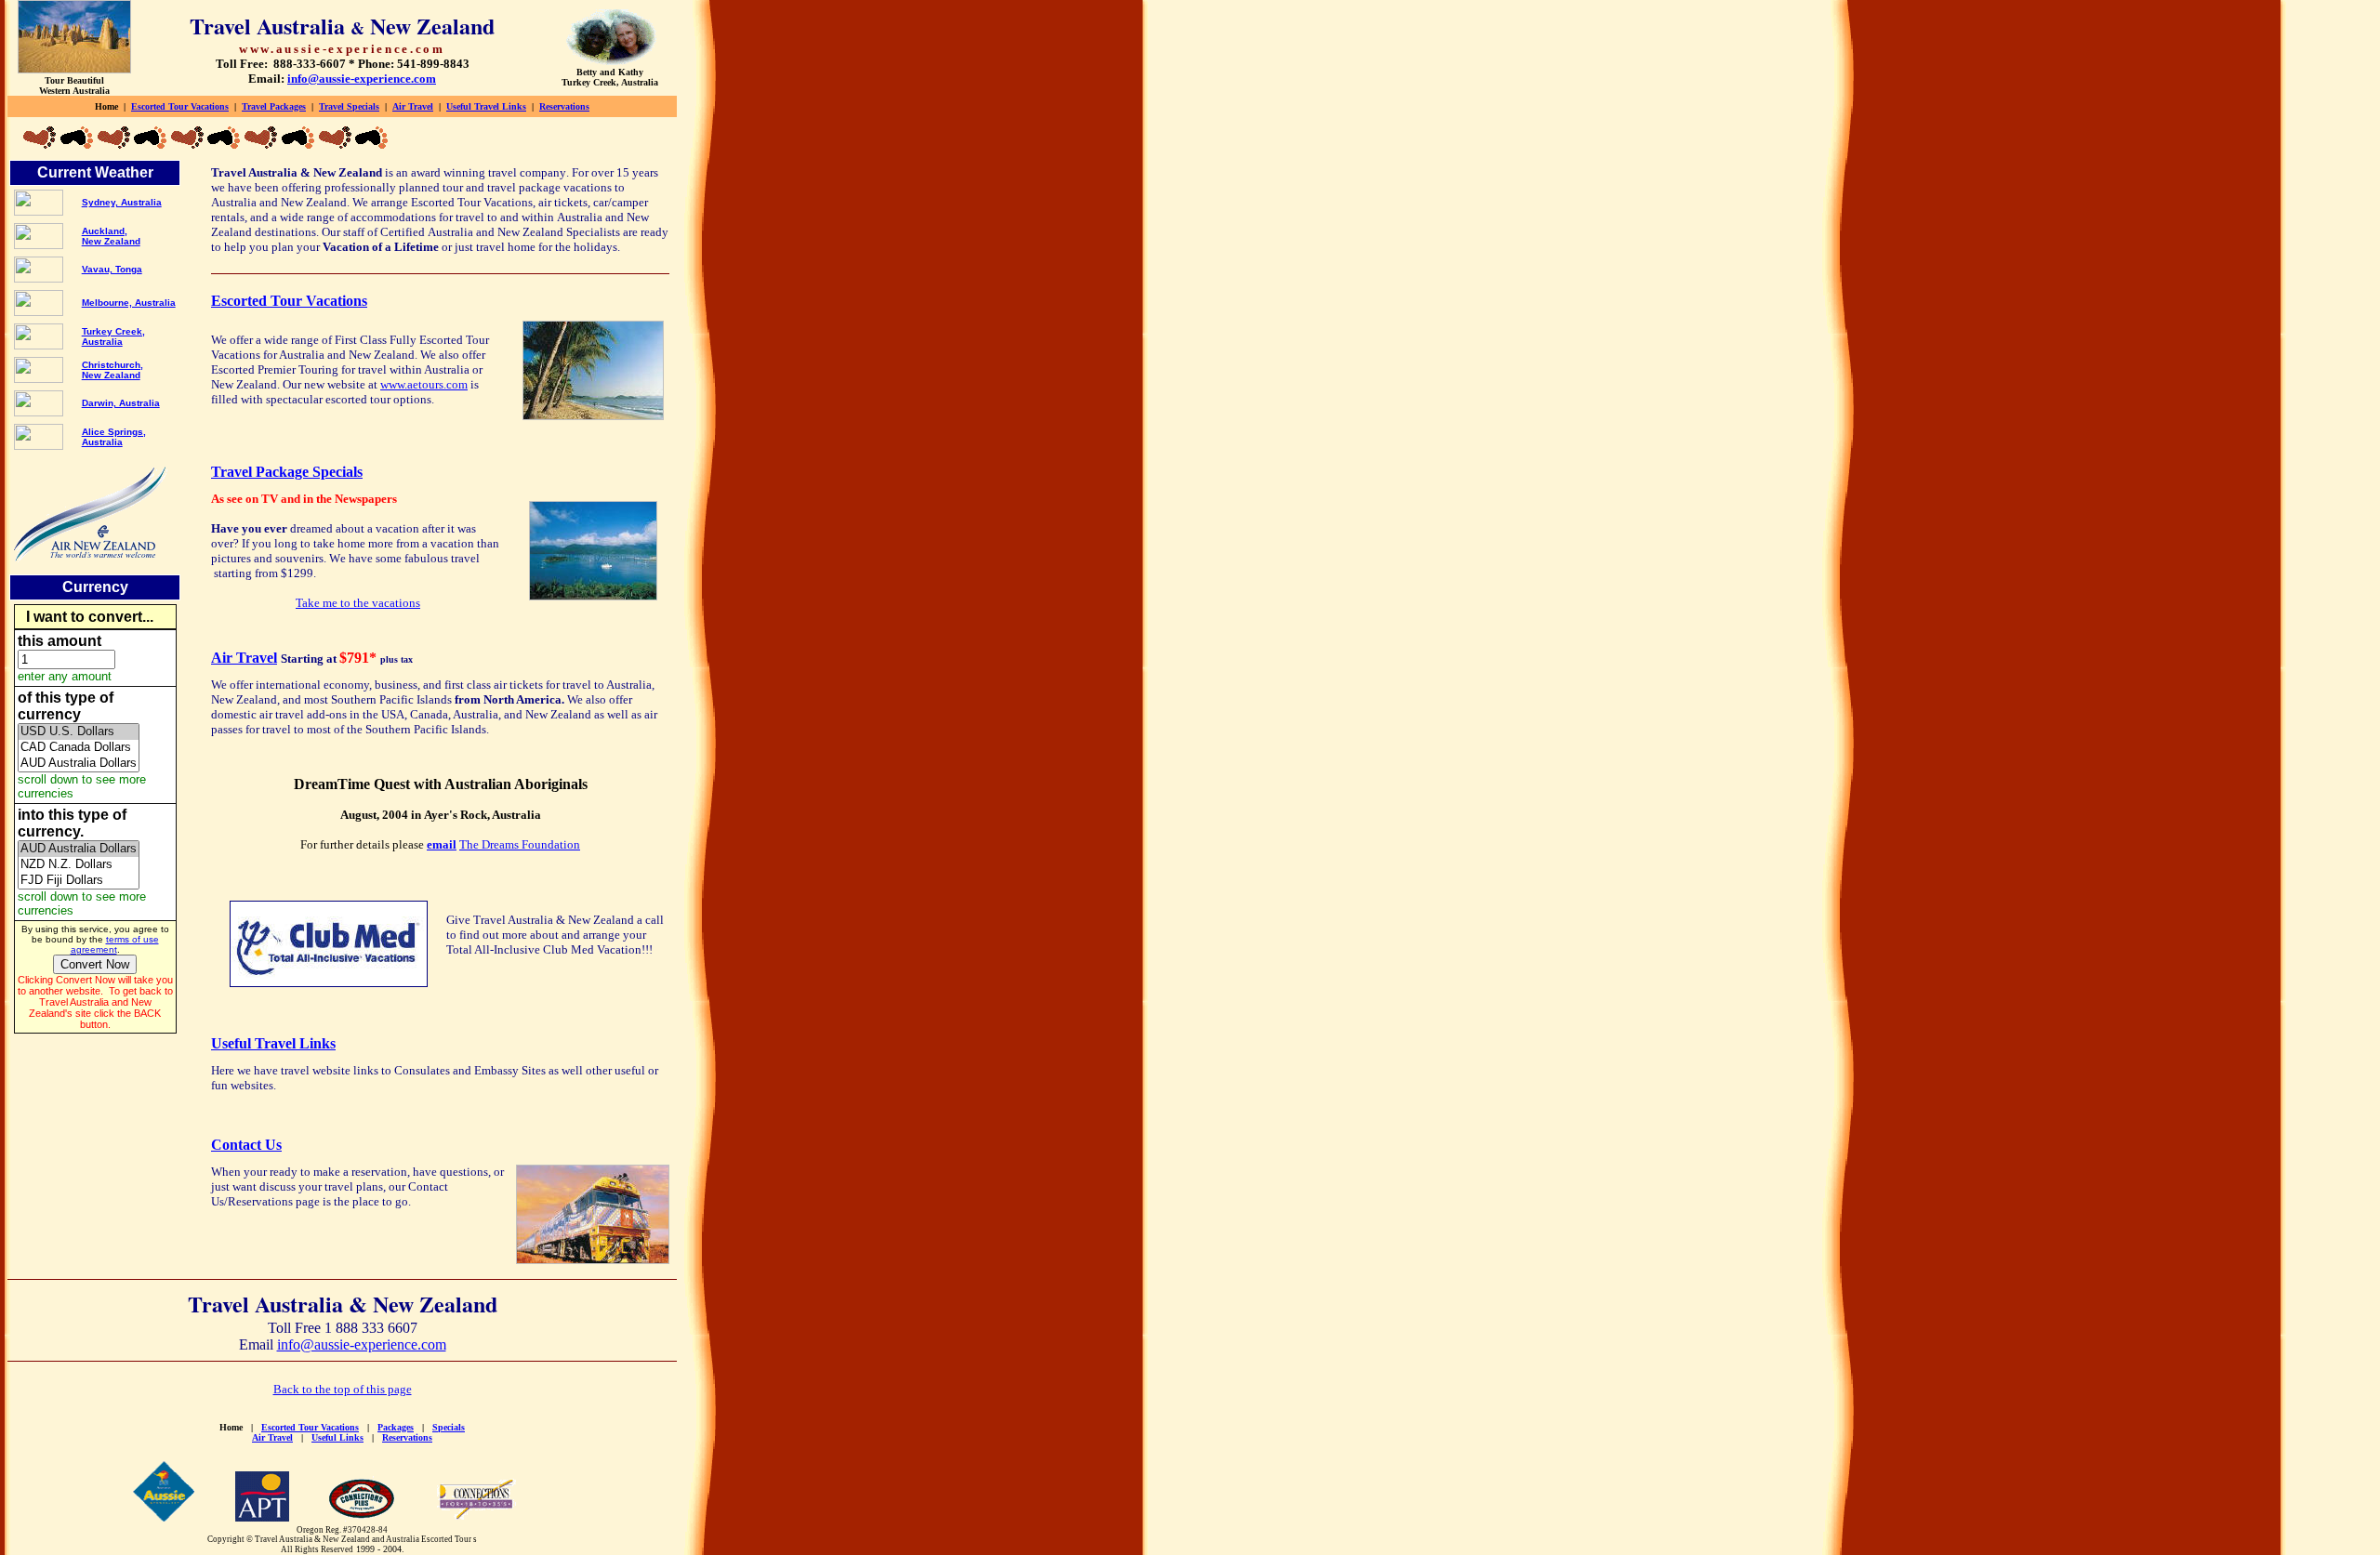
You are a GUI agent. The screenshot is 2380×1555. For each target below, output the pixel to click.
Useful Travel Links (486, 106)
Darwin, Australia (121, 403)
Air (413, 106)
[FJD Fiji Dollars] (79, 881)
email (442, 844)
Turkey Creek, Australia (113, 336)
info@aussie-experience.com (362, 1344)
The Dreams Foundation (520, 844)
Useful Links (337, 1437)
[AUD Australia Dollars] (79, 764)
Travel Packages (274, 106)
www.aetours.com (424, 384)
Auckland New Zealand (111, 236)
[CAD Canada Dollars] (79, 748)
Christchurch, (112, 365)
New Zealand (111, 375)
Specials (449, 1427)
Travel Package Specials (287, 472)
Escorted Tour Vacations (180, 106)
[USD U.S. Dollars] (79, 732)
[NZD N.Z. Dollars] (79, 865)
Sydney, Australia (122, 202)
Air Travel (244, 658)
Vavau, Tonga (112, 269)
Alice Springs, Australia (114, 437)
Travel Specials (349, 106)
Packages (396, 1427)
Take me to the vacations (358, 603)
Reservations (564, 106)
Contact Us (246, 1145)
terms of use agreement (115, 944)
